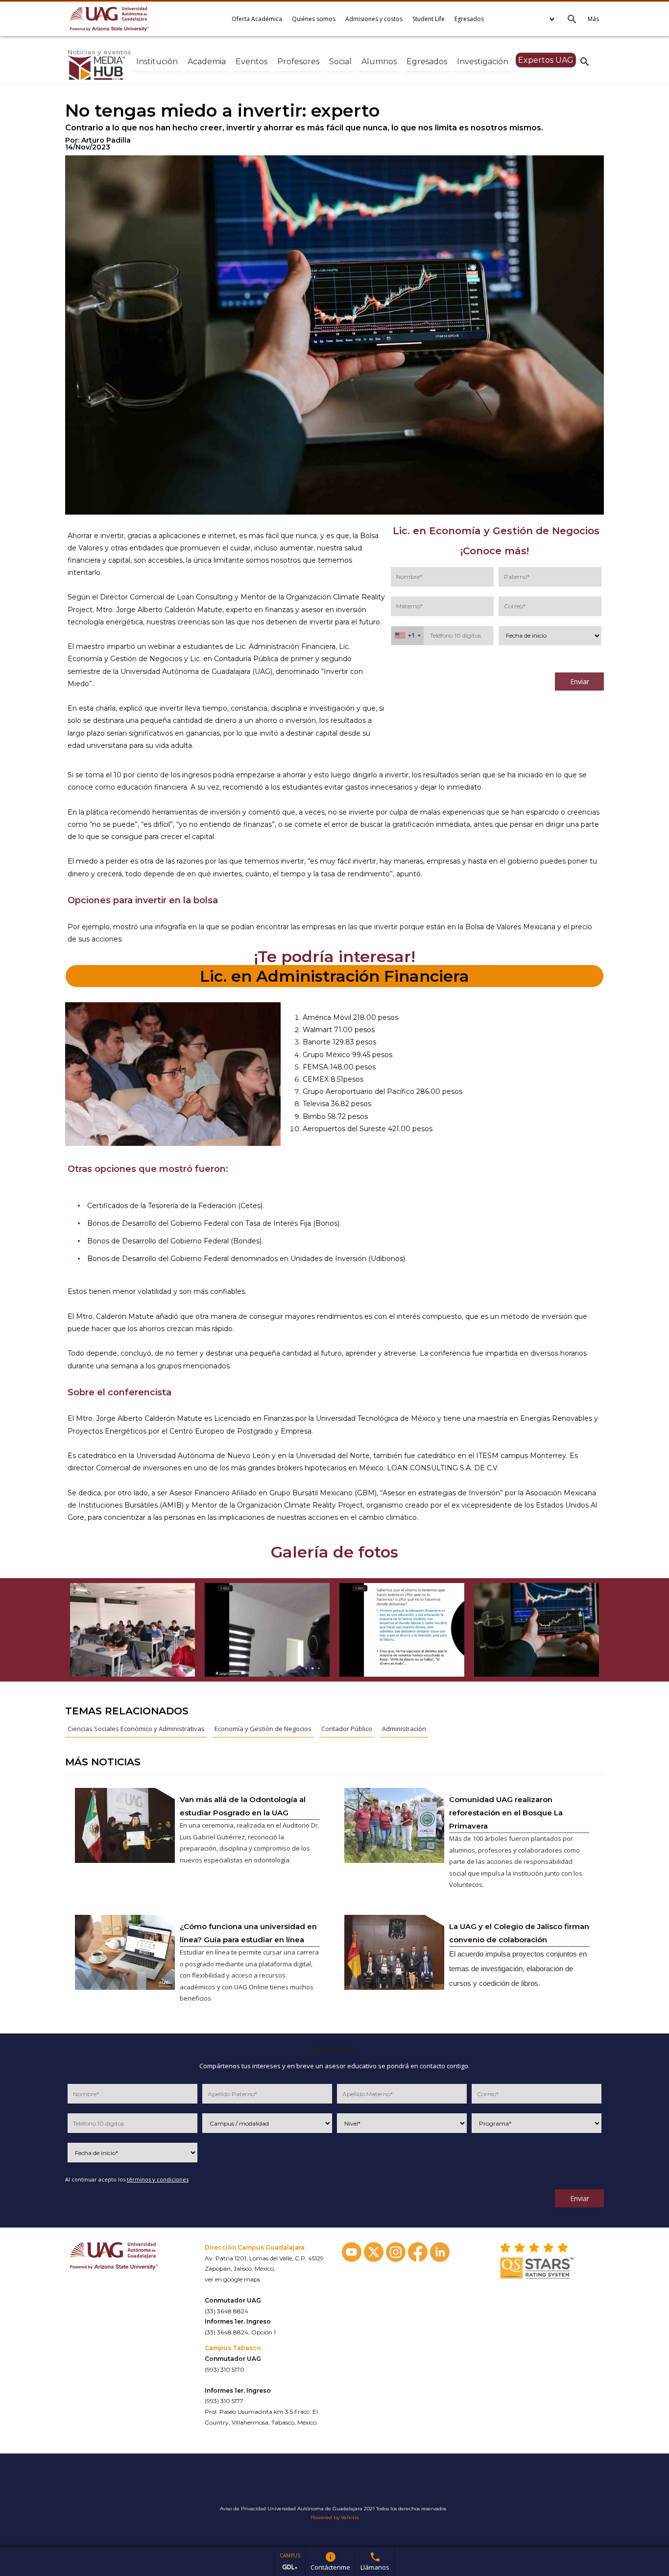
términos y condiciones (481, 662)
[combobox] (407, 636)
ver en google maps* (234, 2433)
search (585, 61)
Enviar (580, 681)
